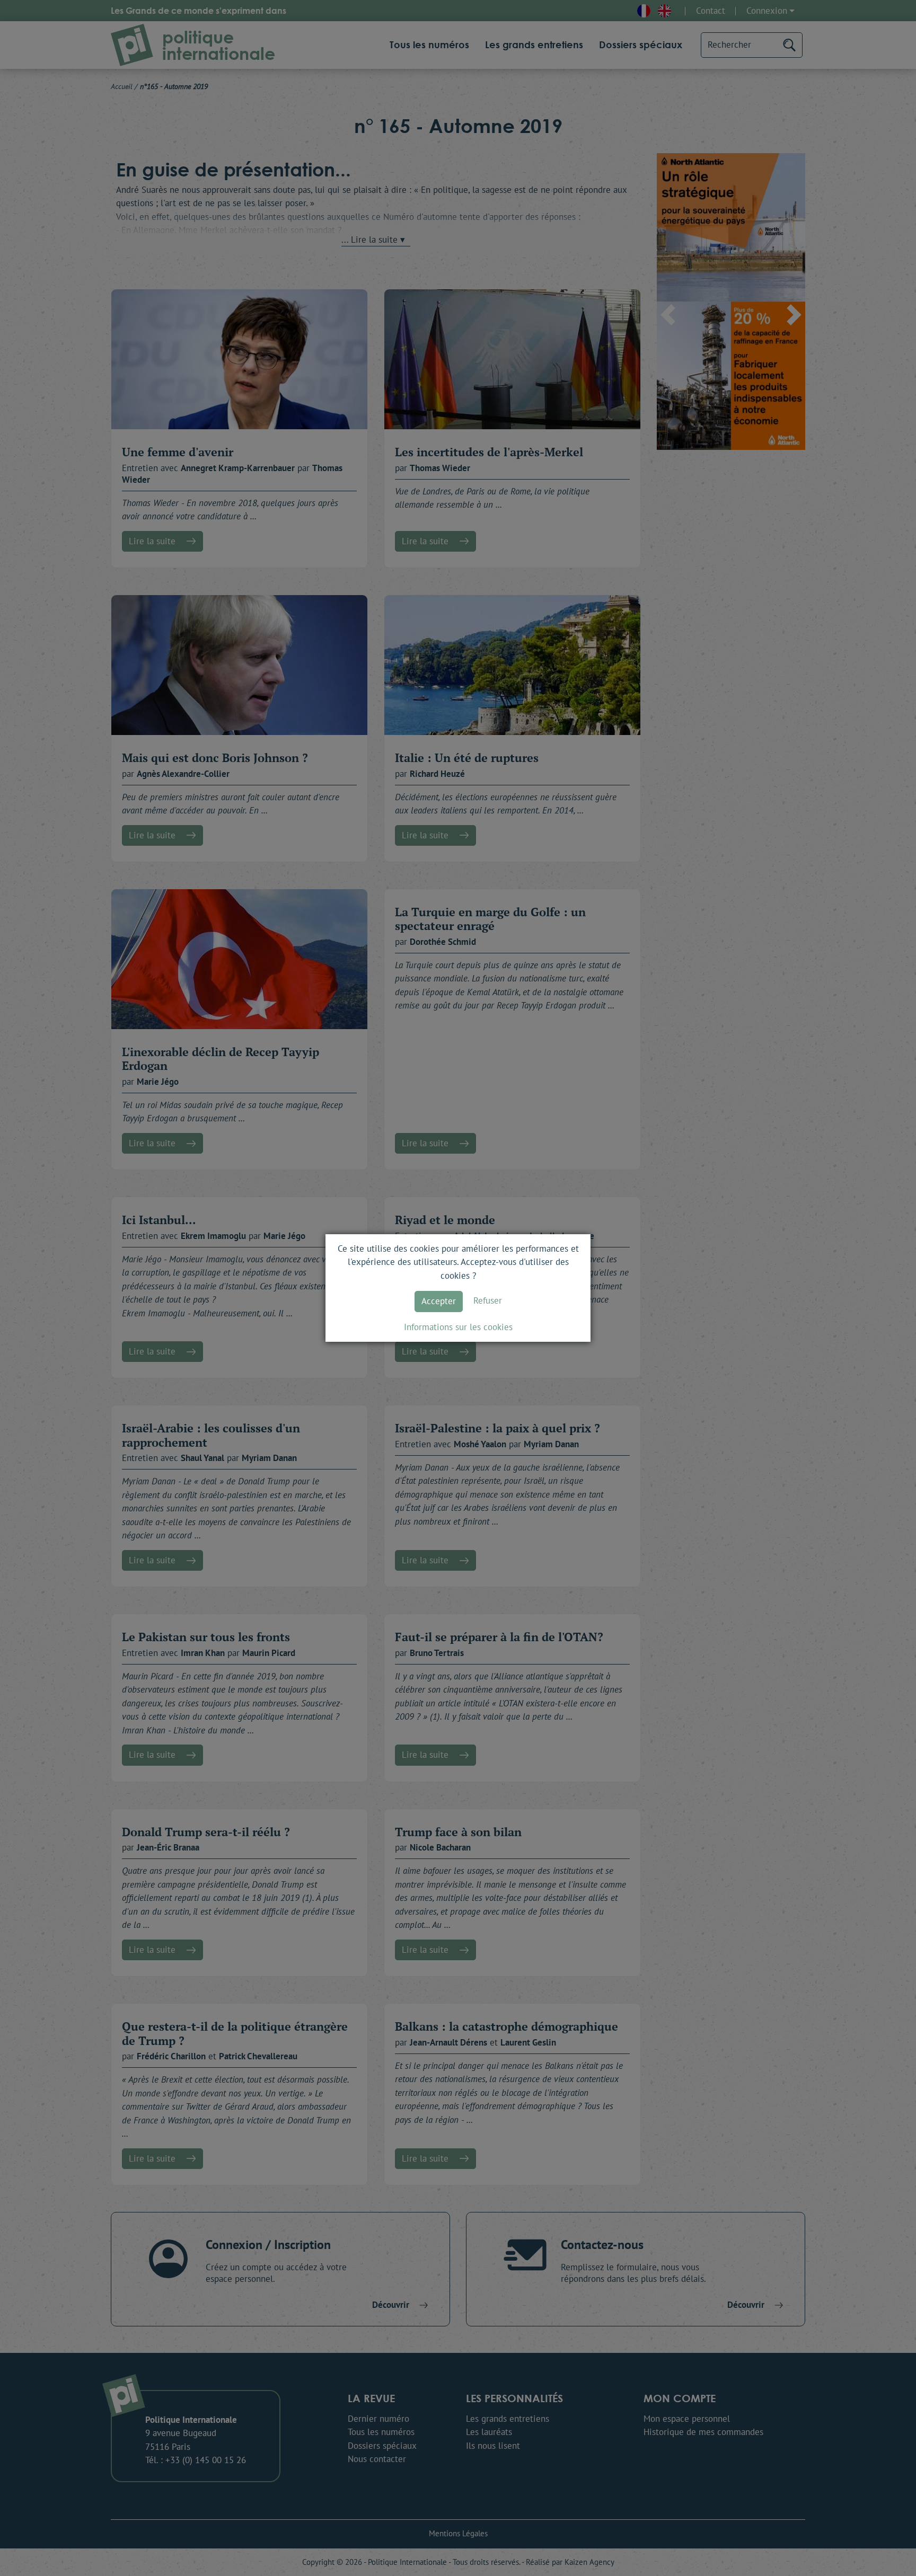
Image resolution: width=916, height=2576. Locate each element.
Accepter (439, 1301)
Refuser (488, 1300)
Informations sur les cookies (458, 1327)
